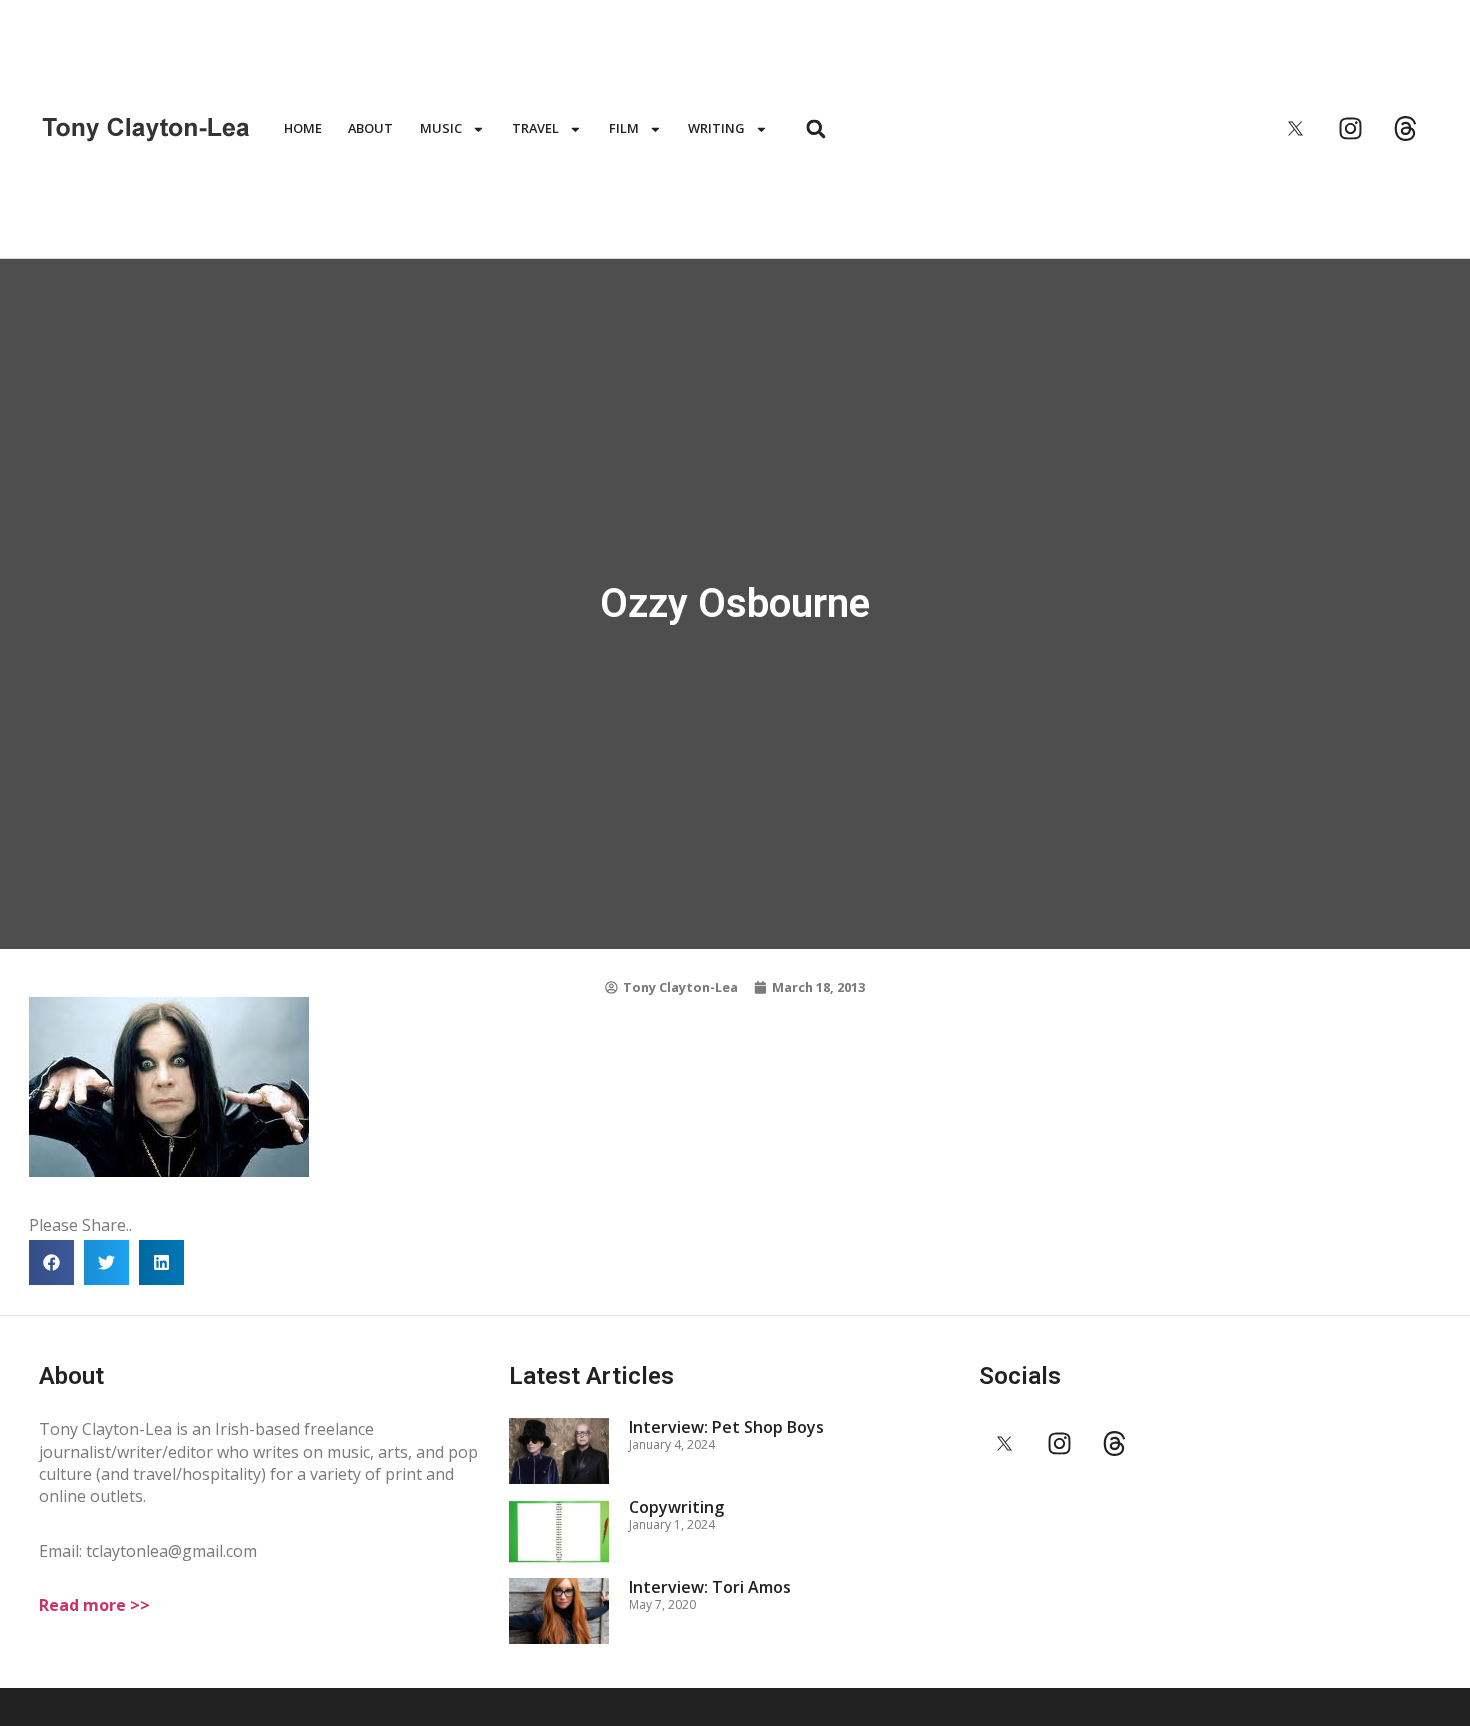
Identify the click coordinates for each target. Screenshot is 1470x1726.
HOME (303, 128)
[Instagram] (1351, 129)
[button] (815, 128)
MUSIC (441, 128)
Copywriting (676, 1507)
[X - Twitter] (1296, 129)
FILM (624, 128)
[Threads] (1406, 129)
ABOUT (370, 128)
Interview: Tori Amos (710, 1587)
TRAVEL (535, 128)
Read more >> (94, 1605)
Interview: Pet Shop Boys (726, 1427)
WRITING (716, 128)
